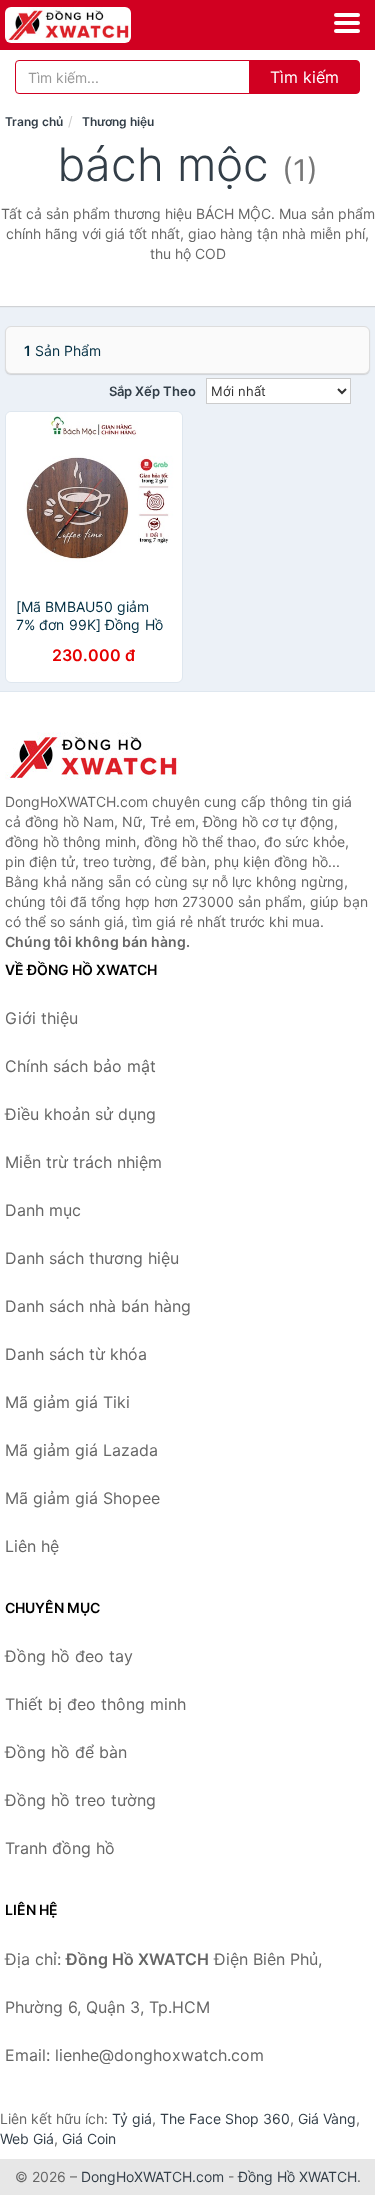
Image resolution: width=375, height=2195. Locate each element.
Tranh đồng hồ (60, 1848)
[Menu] (347, 23)
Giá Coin (89, 2138)
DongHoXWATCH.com (152, 2176)
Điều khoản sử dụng (80, 1114)
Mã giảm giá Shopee (82, 1498)
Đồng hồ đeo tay (69, 1656)
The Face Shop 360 (225, 2118)
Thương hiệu (118, 121)
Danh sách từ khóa (76, 1354)
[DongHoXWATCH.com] (92, 25)
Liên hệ (32, 1546)
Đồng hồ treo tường (80, 1800)
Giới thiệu (41, 1018)
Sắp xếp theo (152, 391)
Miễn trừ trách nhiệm (83, 1162)
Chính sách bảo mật (80, 1066)
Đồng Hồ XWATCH (297, 2176)
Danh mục (43, 1210)
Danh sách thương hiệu (92, 1258)
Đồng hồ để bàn (66, 1752)
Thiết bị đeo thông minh (95, 1704)
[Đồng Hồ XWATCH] (105, 757)
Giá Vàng (327, 2118)
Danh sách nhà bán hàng (98, 1306)
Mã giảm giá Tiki (67, 1402)
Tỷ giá (132, 2118)
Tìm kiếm (304, 77)
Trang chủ (34, 121)
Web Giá (27, 2138)
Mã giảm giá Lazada (81, 1450)
